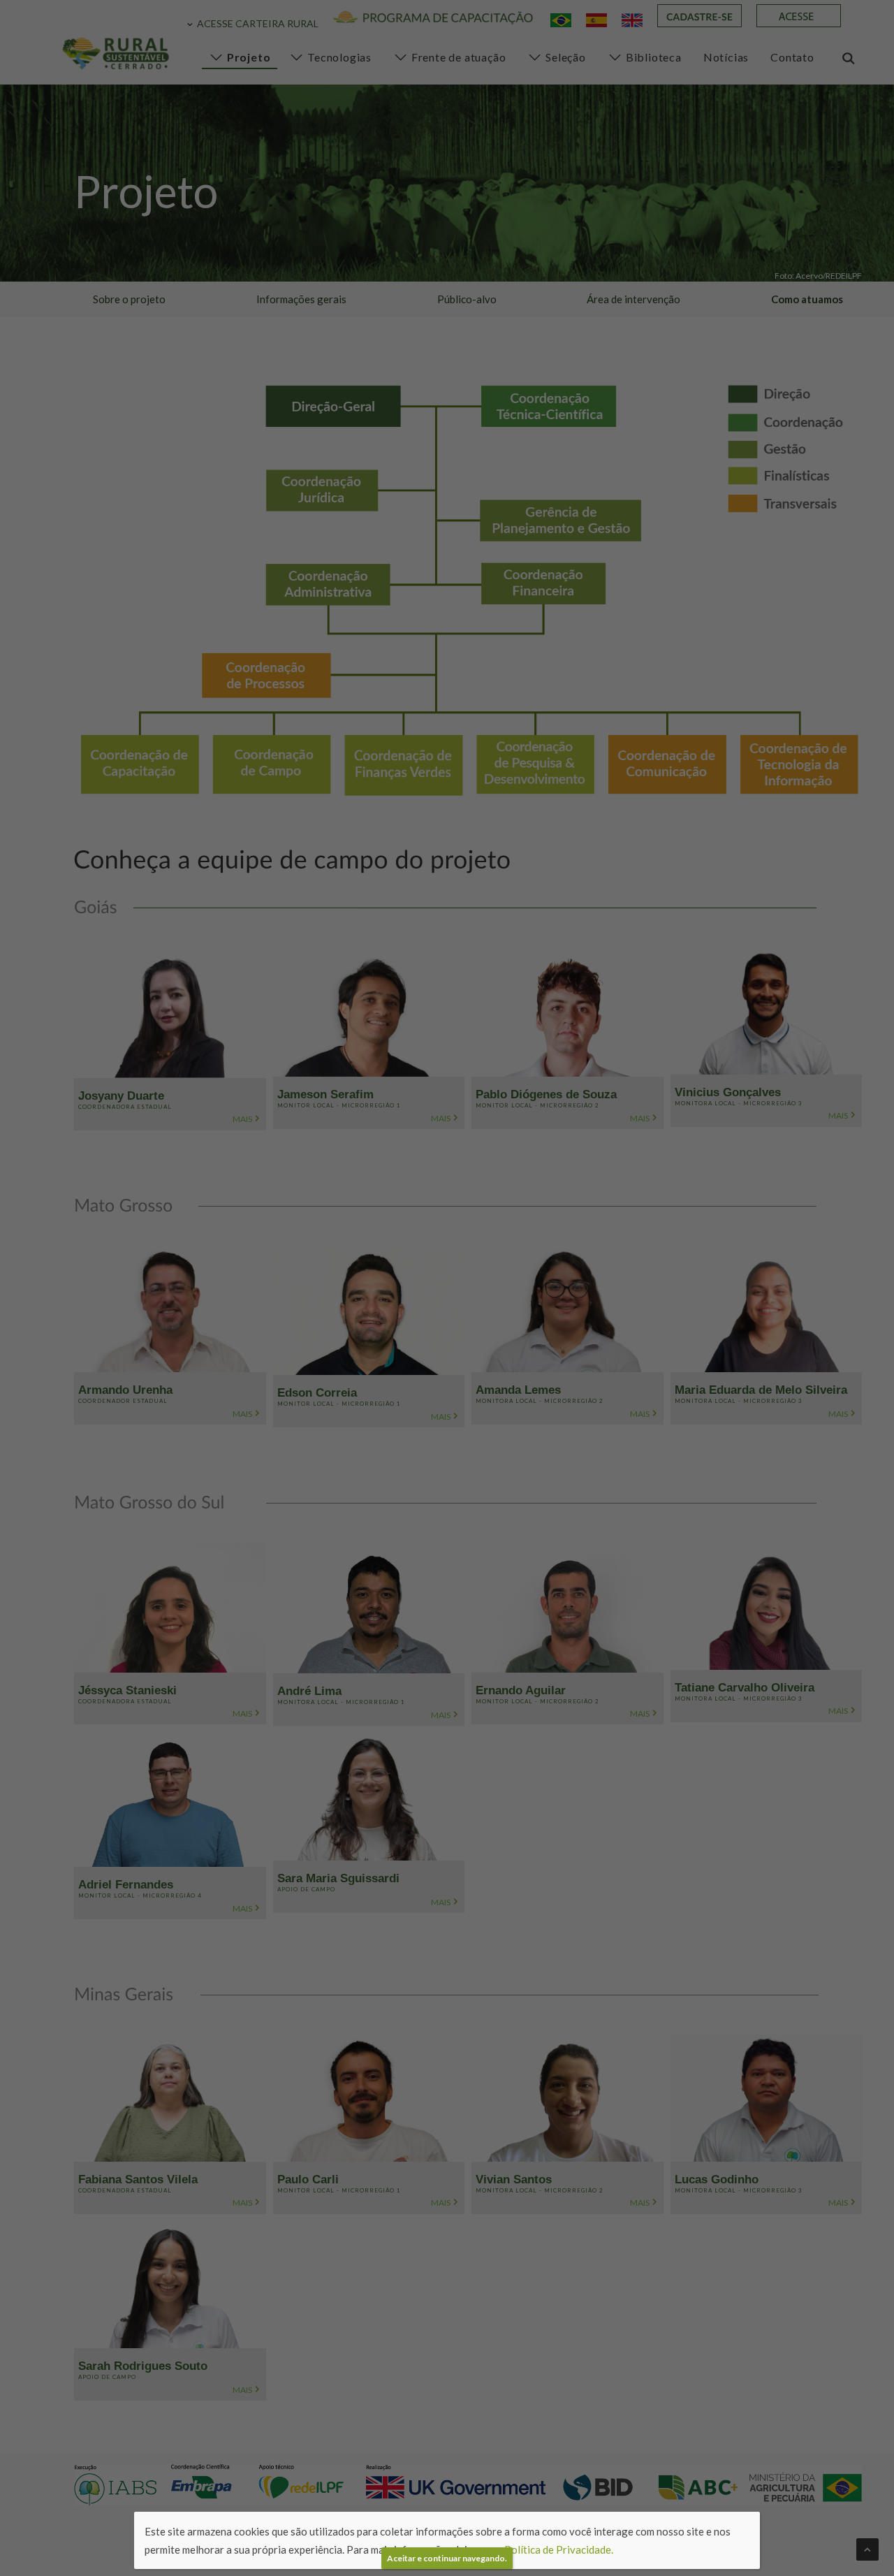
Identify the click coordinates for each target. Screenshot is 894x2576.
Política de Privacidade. (559, 2549)
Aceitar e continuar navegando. (447, 2558)
